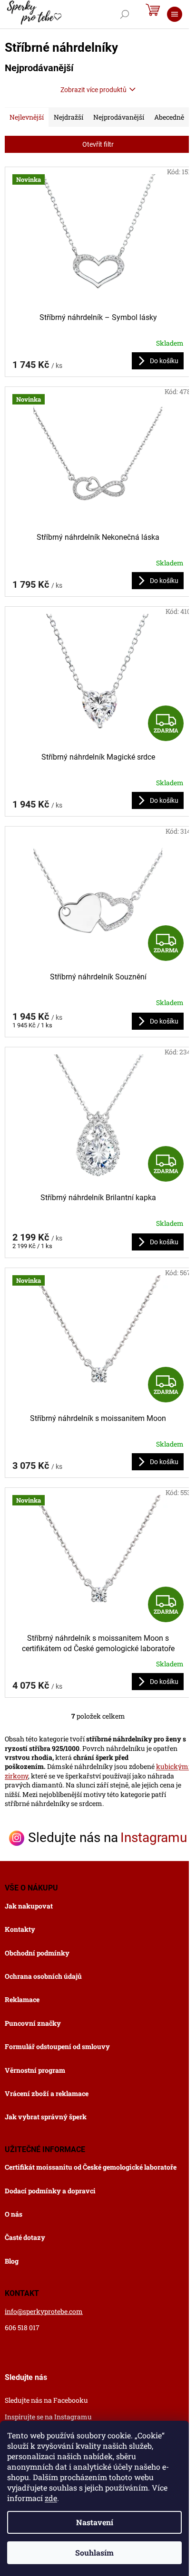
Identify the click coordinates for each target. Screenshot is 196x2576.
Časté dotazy (25, 2237)
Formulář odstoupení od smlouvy (57, 2046)
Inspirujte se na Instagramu (48, 2417)
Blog (12, 2261)
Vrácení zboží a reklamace (47, 2093)
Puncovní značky (33, 2023)
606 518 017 (22, 2327)
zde (51, 2498)
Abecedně (169, 117)
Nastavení (95, 2522)
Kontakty (20, 1929)
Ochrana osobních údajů (43, 1976)
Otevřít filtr (98, 144)
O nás (14, 2214)
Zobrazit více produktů (93, 90)
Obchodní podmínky (37, 1953)
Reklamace (22, 1999)
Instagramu (154, 1838)
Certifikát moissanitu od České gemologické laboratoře (91, 2167)
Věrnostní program (35, 2070)
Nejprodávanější (119, 117)
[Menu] (175, 14)
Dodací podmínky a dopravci (50, 2191)
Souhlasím (94, 2552)
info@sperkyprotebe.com (44, 2311)
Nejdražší (69, 117)
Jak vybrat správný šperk (46, 2117)
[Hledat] (125, 14)
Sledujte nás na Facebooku (46, 2400)
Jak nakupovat (29, 1906)
